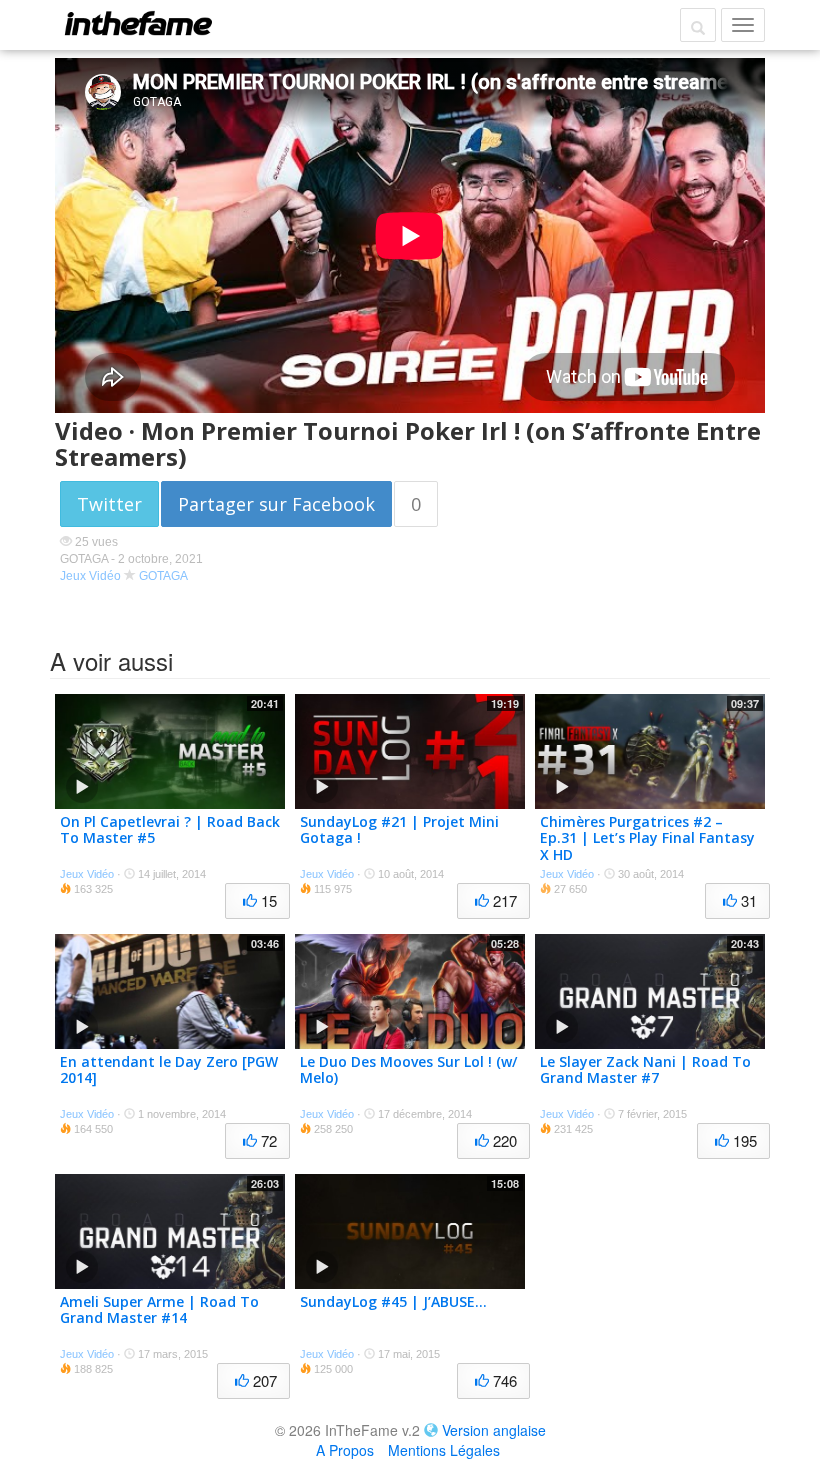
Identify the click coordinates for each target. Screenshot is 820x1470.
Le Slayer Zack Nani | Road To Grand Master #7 (645, 1070)
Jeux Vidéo (90, 576)
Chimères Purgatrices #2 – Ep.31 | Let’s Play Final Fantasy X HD (647, 838)
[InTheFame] (138, 23)
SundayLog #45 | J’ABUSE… (393, 1301)
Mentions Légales (444, 1450)
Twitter (109, 504)
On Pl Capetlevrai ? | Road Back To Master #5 (170, 830)
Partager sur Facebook (276, 504)
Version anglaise (494, 1430)
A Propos (345, 1450)
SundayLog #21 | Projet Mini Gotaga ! (399, 830)
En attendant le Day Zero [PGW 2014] (169, 1070)
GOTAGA (163, 576)
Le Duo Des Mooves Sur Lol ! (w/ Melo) (408, 1070)
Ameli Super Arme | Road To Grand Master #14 (159, 1310)
